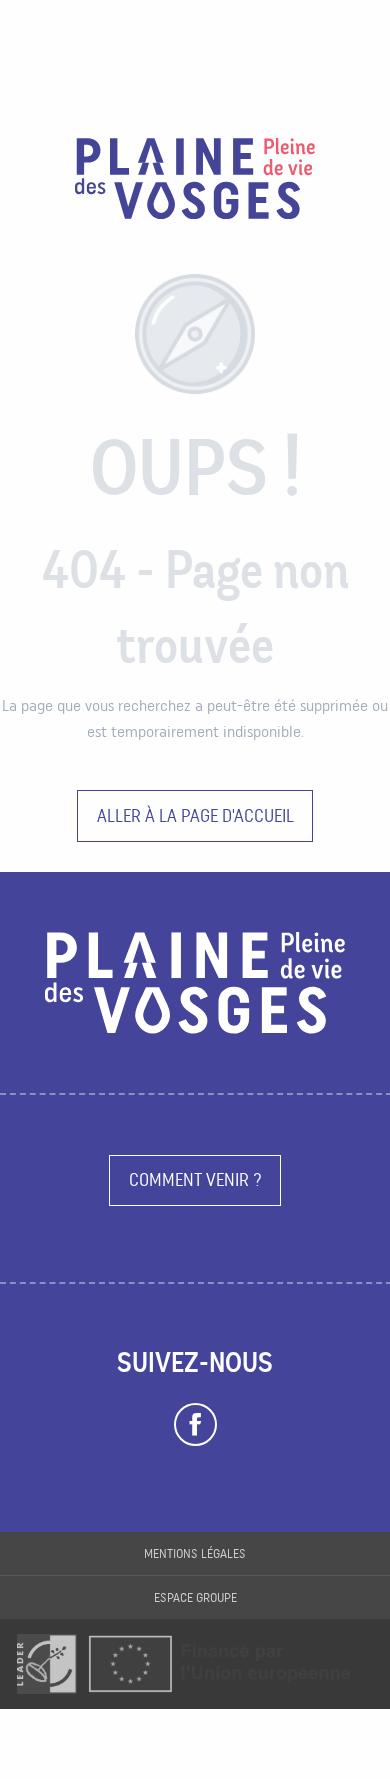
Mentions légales (195, 1553)
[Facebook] (195, 1425)
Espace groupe (195, 1597)
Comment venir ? (195, 1179)
